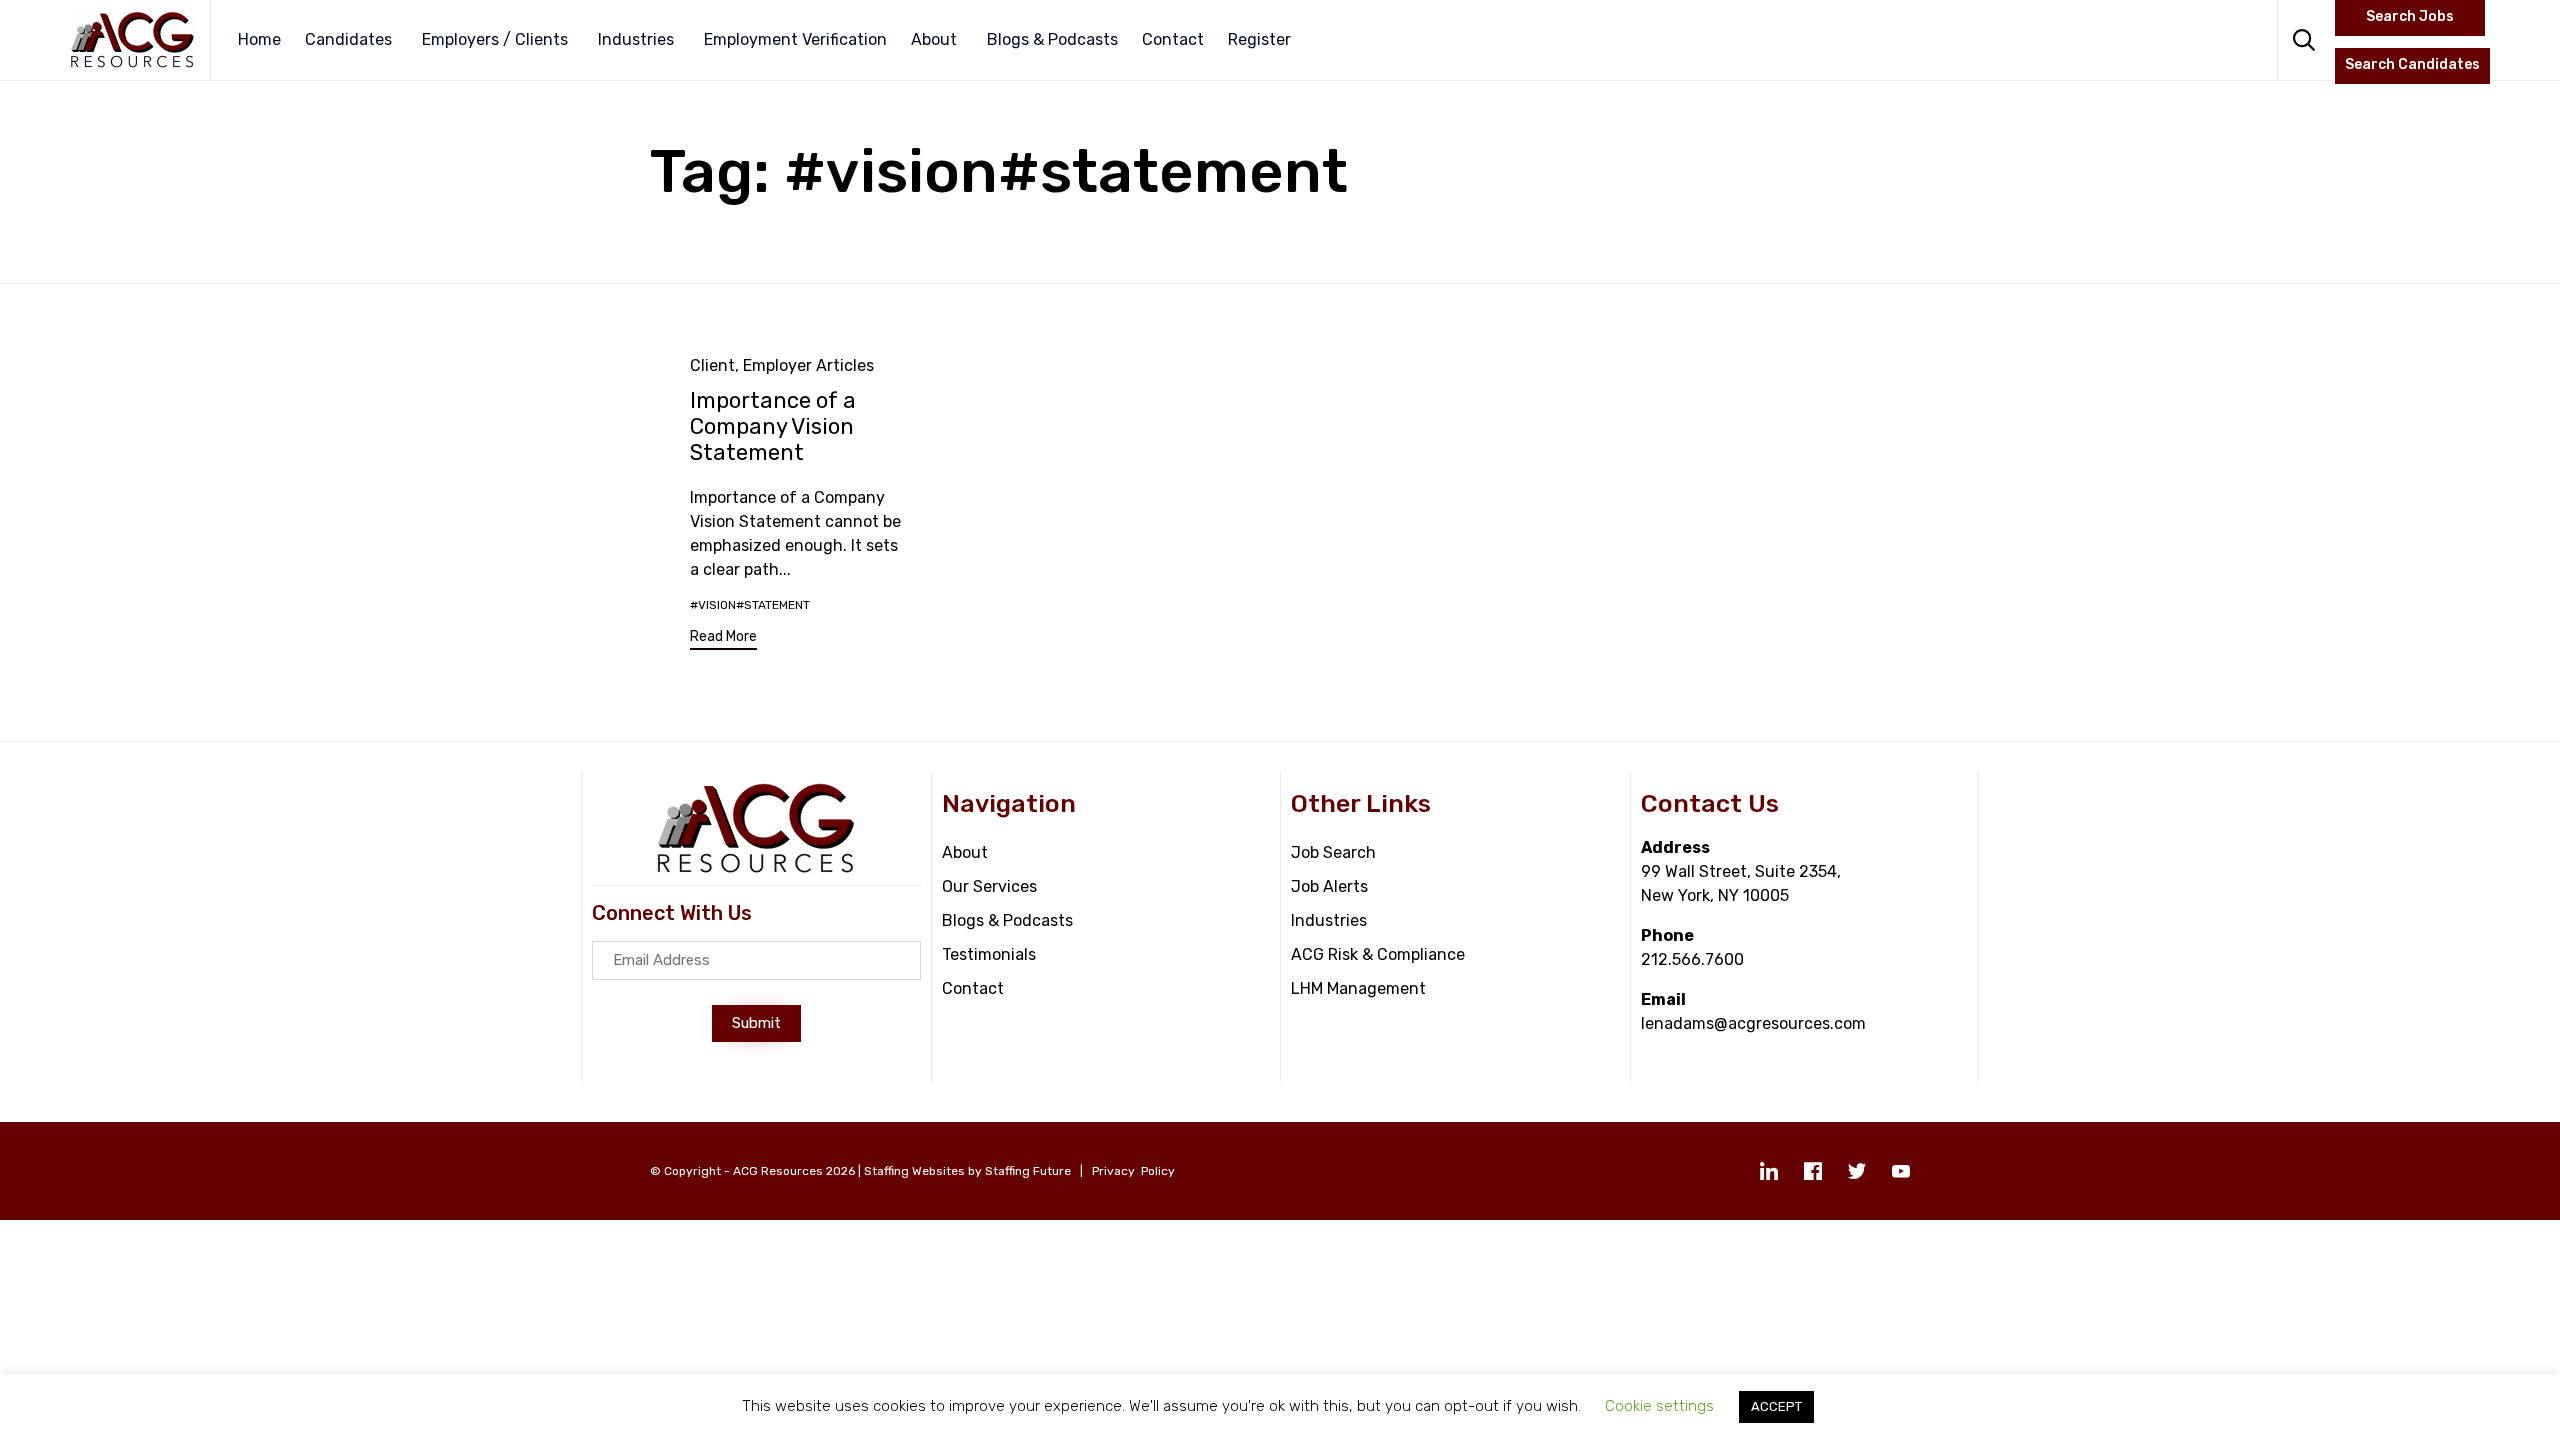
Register (1259, 39)
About (934, 39)
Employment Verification (795, 39)
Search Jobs (2410, 16)
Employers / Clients (495, 39)
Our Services (989, 886)
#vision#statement (750, 605)
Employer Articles (808, 365)
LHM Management (1358, 988)
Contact (1173, 39)
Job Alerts (1329, 886)
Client (712, 365)
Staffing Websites (914, 1171)
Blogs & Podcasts (1052, 39)
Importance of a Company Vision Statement (773, 426)
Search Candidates (2412, 64)
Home (259, 39)
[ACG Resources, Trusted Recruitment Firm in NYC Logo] (756, 869)
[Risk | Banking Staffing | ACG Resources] (132, 40)
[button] (723, 639)
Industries (636, 39)
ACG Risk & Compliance (1378, 954)
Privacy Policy (1133, 1171)
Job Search (1333, 852)
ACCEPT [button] (1776, 1406)
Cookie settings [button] (1659, 1406)
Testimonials (989, 954)
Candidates (348, 39)
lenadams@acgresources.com (1753, 1023)
